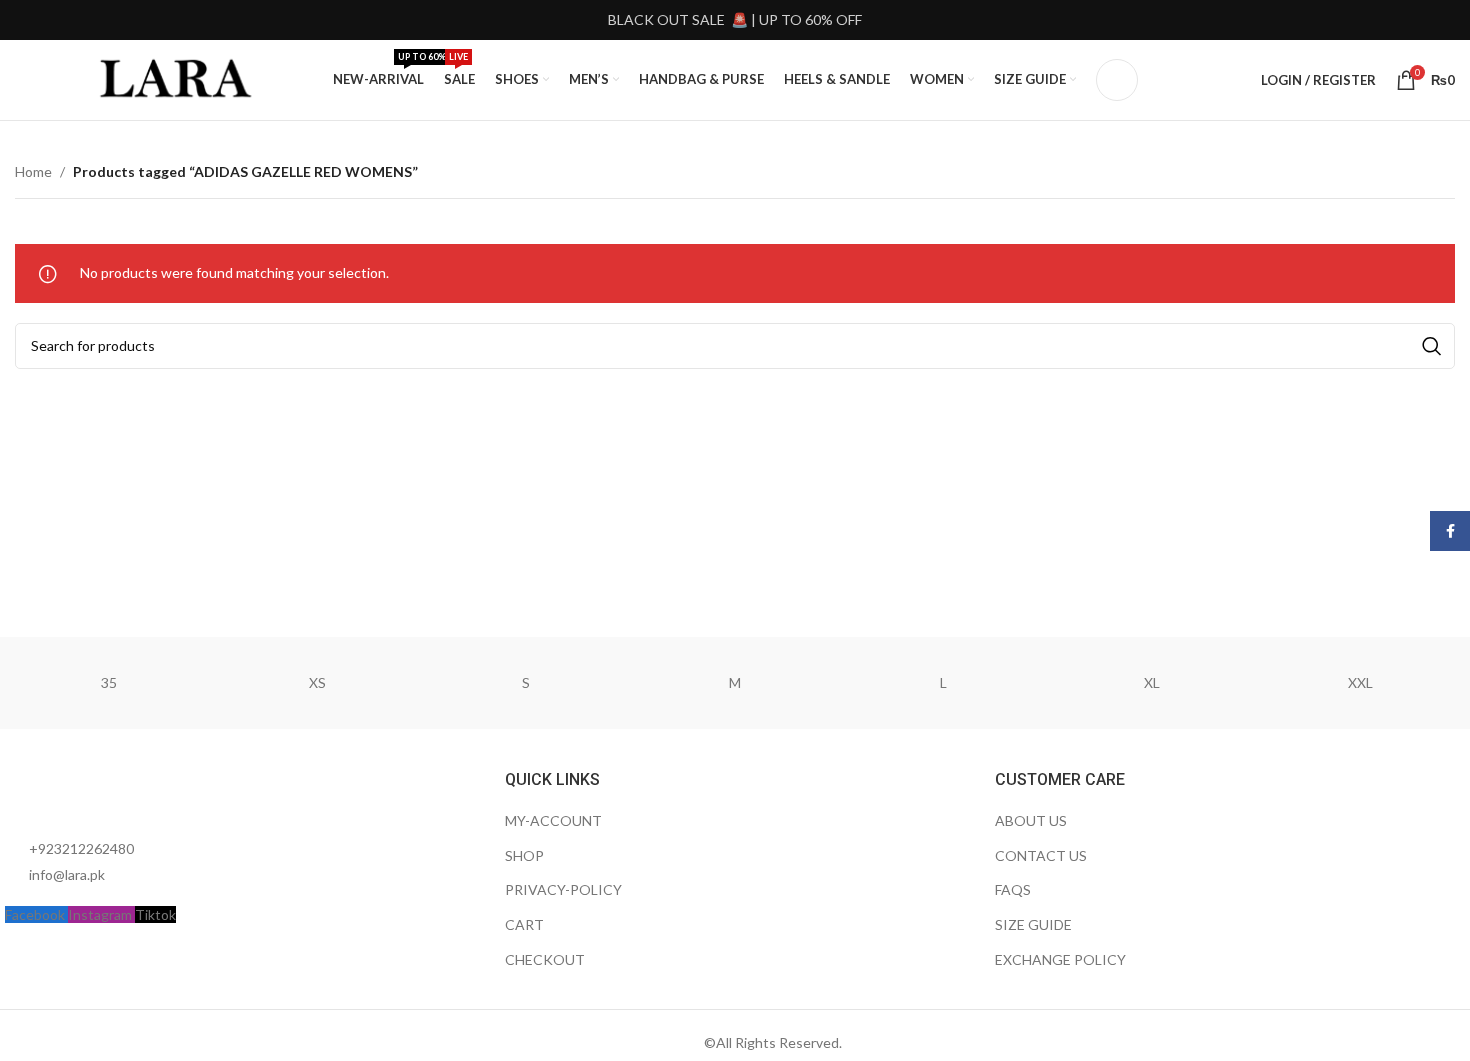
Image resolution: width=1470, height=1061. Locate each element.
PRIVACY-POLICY (563, 889)
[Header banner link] (735, 20)
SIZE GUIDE (1033, 924)
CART (524, 924)
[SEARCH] (1432, 346)
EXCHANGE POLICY (1060, 959)
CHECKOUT (545, 959)
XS (317, 682)
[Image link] (115, 791)
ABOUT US (1031, 820)
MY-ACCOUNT (553, 820)
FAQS (1013, 889)
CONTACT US (1041, 855)
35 (109, 682)
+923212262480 (81, 848)
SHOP (524, 855)
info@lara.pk (67, 874)
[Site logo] (178, 78)
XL (1152, 682)
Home (33, 171)
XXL (1360, 682)
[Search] (1117, 80)
